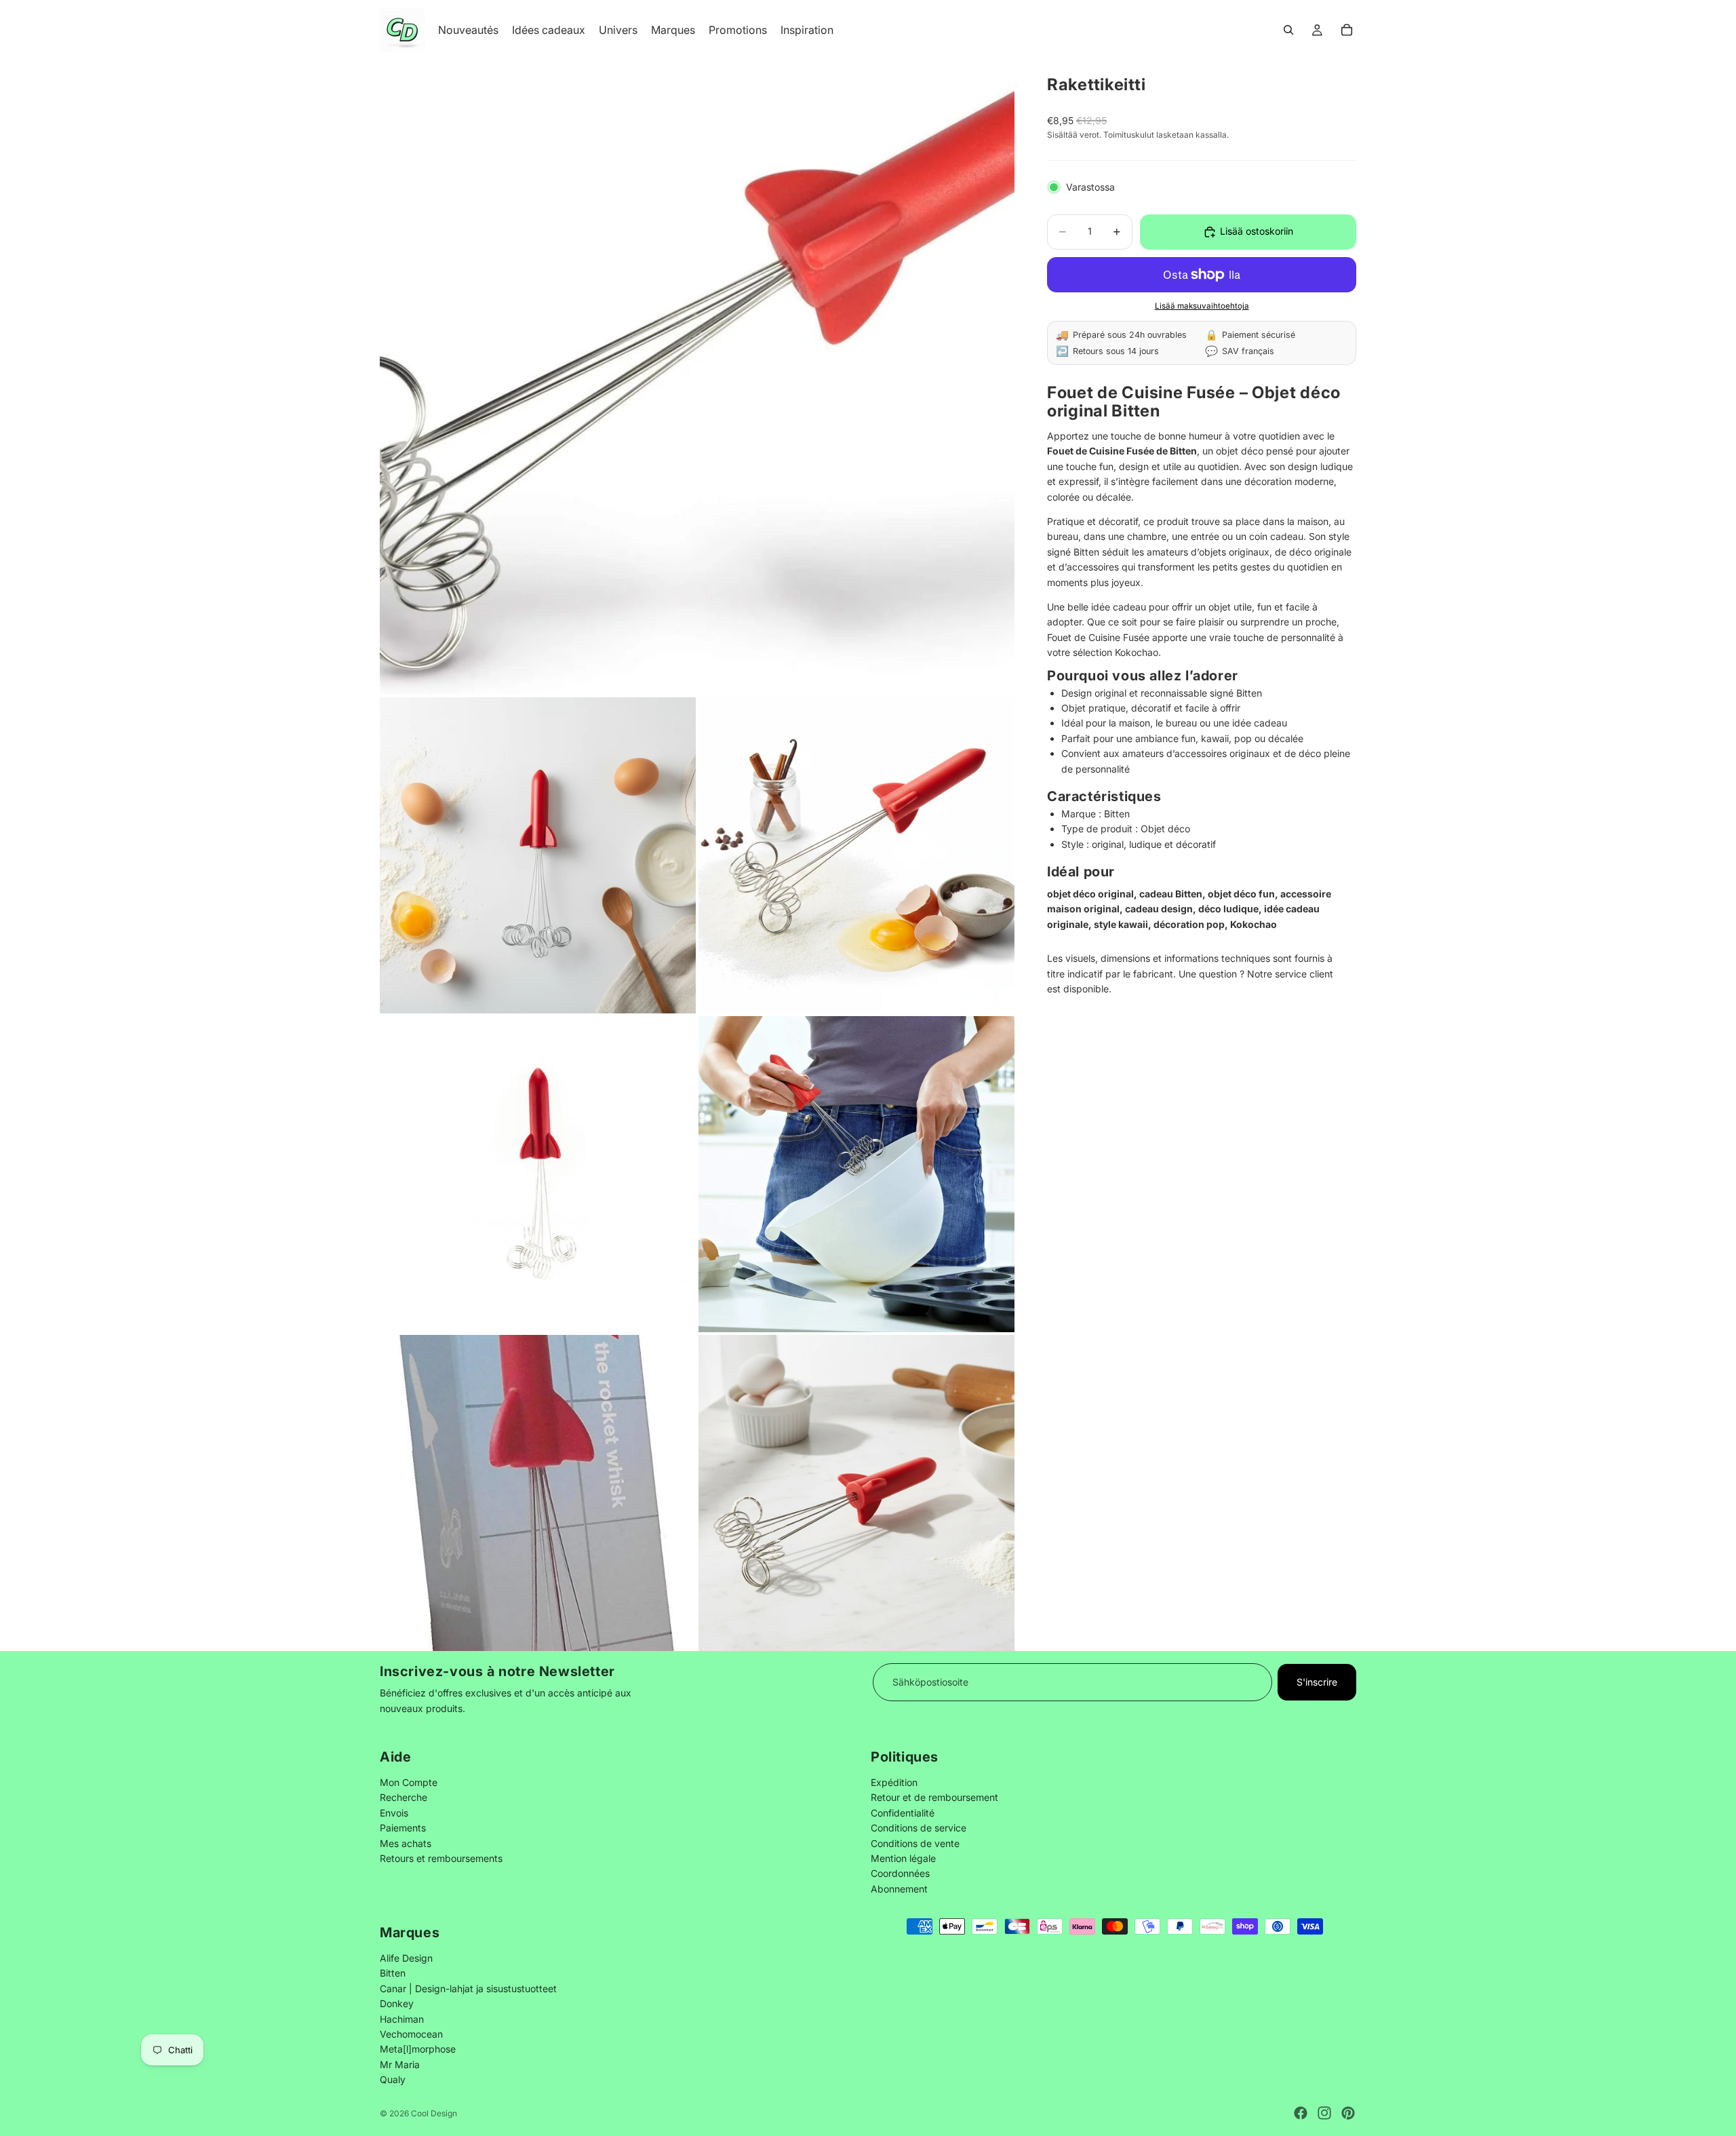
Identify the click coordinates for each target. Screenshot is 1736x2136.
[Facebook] (1301, 2113)
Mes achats (406, 1843)
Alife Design (406, 1958)
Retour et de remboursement (934, 1797)
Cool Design (434, 2113)
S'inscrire (1317, 1682)
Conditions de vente (915, 1843)
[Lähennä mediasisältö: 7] (856, 1493)
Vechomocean (411, 2034)
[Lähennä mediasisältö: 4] (538, 1174)
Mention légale (903, 1858)
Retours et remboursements (441, 1858)
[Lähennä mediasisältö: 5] (856, 1174)
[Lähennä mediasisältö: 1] (697, 377)
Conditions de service (919, 1828)
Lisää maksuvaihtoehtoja (1202, 306)
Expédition (894, 1782)
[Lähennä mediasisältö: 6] (538, 1493)
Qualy (393, 2079)
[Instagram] (1324, 2113)
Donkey (397, 2003)
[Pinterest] (1348, 2113)
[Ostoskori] (1347, 30)
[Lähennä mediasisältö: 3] (856, 855)
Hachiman (402, 2018)
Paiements (403, 1828)
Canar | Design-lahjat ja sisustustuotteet (468, 1988)
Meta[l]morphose (418, 2049)
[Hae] (1288, 30)
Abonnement (899, 1888)
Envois (394, 1812)
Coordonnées (900, 1873)
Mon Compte (409, 1782)
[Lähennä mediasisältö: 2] (538, 855)
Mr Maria (400, 2064)
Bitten (393, 1973)
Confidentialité (903, 1812)
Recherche (403, 1797)
